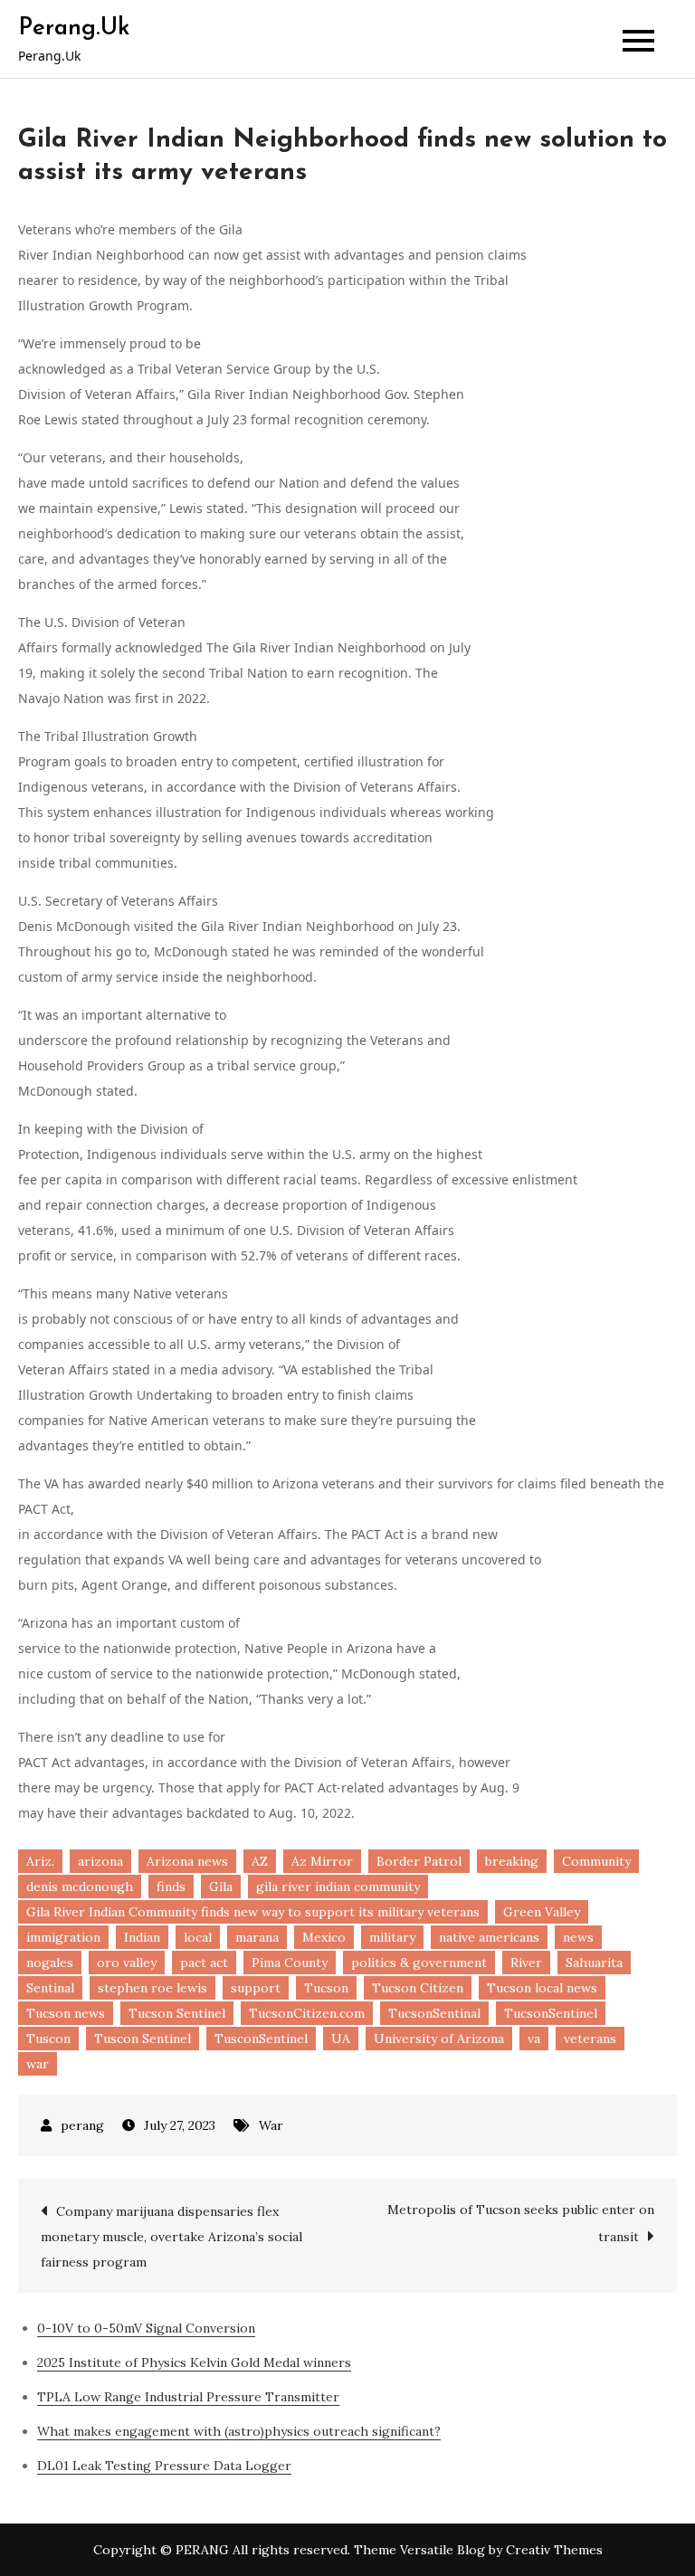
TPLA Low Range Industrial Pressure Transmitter (188, 2397)
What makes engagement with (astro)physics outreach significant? (239, 2431)
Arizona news (187, 1861)
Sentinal (50, 1988)
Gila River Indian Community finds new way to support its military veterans (253, 1912)
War (271, 2125)
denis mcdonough (80, 1887)
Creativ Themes (554, 2550)
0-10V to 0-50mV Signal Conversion (146, 2328)
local (198, 1937)
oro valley (127, 1963)
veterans (590, 2039)
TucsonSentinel (551, 2013)
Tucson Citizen (418, 1988)
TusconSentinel (261, 2039)
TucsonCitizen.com (307, 2013)
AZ (260, 1861)
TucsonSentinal (434, 2013)
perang (82, 2125)
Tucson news (66, 2013)
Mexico (324, 1937)
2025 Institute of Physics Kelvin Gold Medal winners (194, 2362)
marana (257, 1937)
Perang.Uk (74, 29)
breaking (512, 1861)
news (578, 1937)
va (534, 2039)
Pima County (290, 1963)
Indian (142, 1937)
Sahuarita (594, 1963)
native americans (489, 1937)
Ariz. (40, 1861)
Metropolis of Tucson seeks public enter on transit (521, 2223)
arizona (100, 1861)
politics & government (419, 1963)
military (392, 1937)
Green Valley (542, 1912)
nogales (50, 1963)
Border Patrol (419, 1861)
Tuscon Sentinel (143, 2039)
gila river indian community (338, 1887)
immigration (63, 1937)
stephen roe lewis (152, 1988)
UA (341, 2039)
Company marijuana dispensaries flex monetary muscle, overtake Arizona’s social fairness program (171, 2237)
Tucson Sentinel (177, 2013)
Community (596, 1861)
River (526, 1963)
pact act (204, 1963)
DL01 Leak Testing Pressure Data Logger (164, 2466)
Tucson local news (542, 1988)
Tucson (326, 1988)
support (256, 1988)
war (38, 2064)
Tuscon (48, 2039)
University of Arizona (439, 2039)
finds (171, 1887)
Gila (221, 1887)
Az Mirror (322, 1861)
